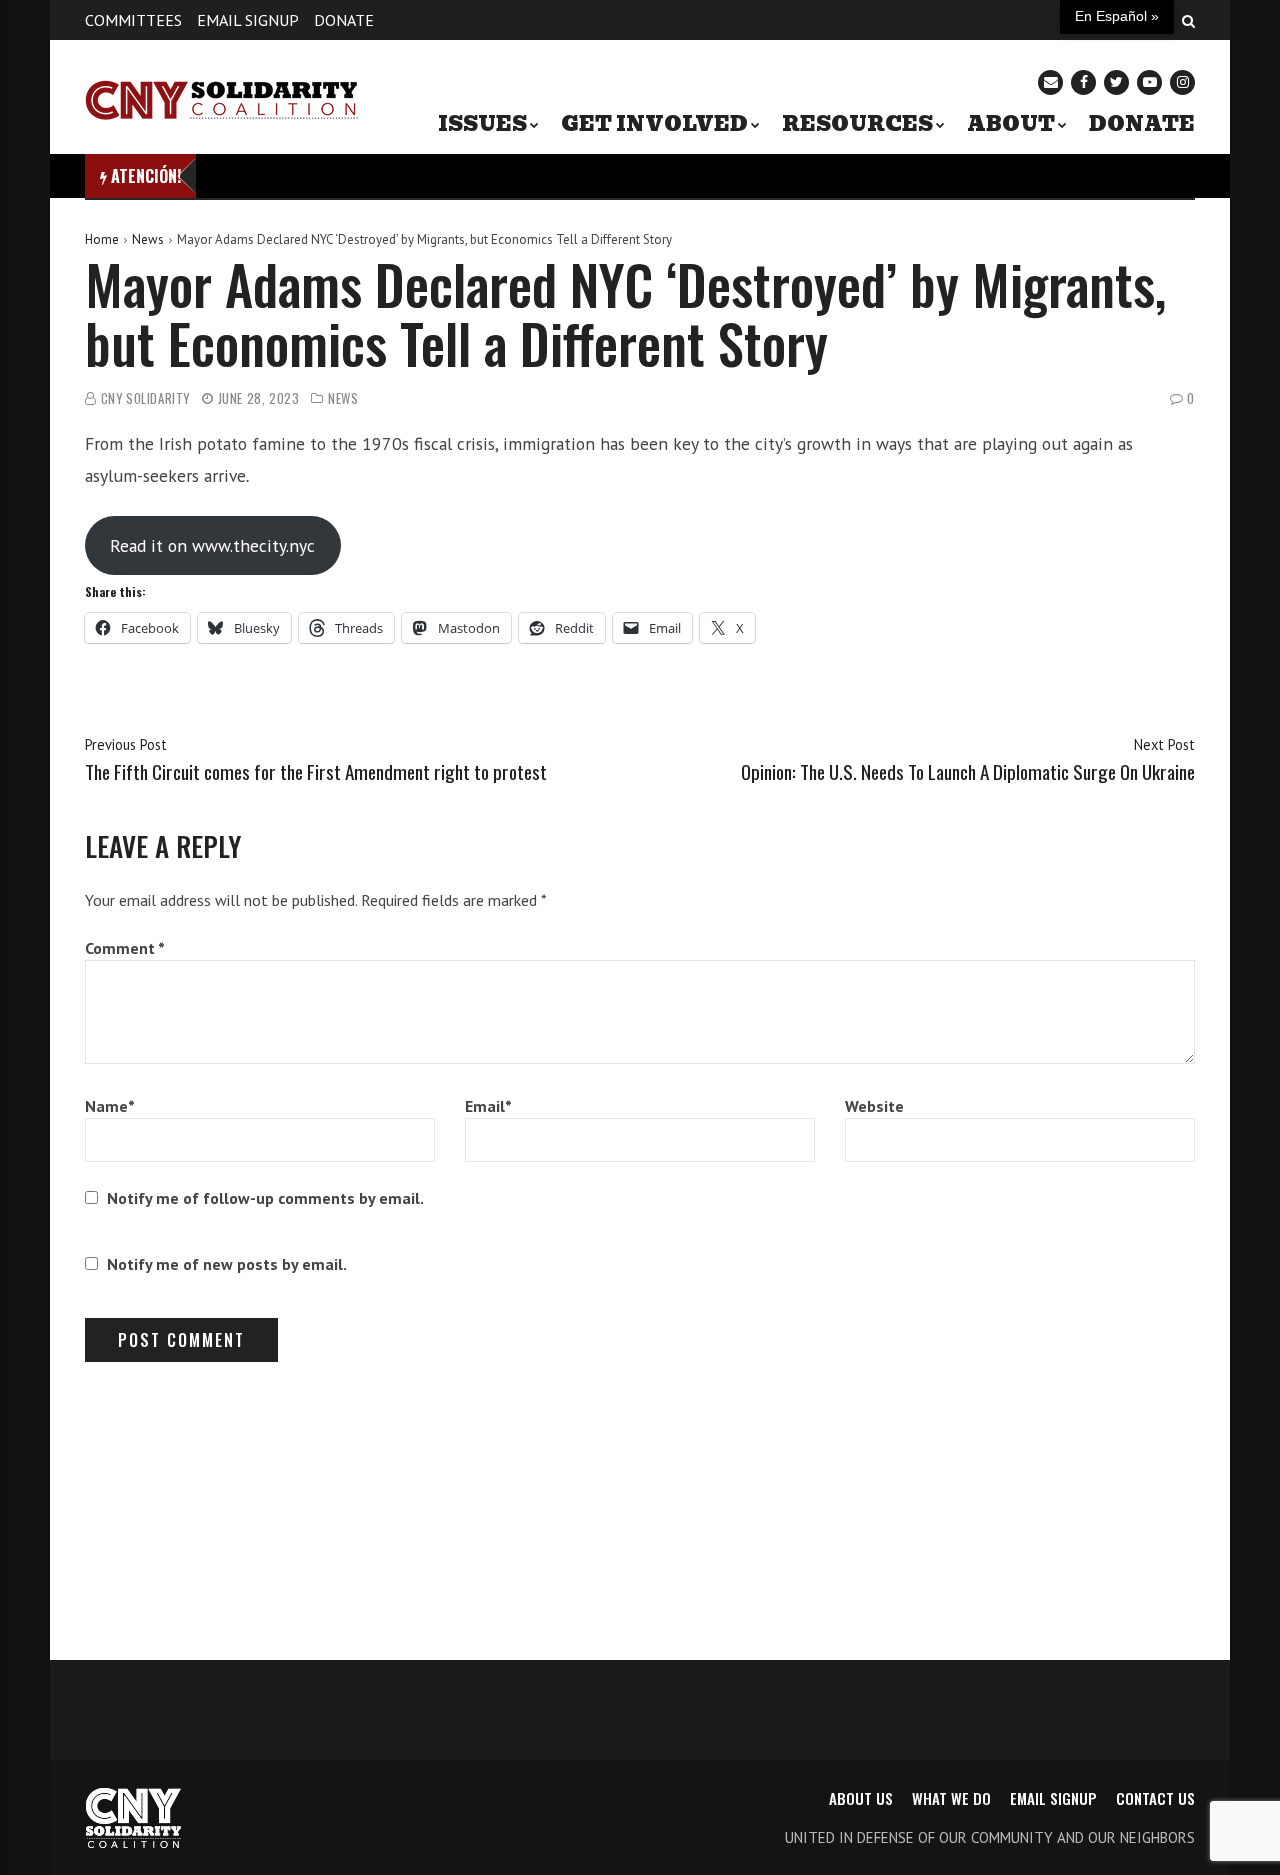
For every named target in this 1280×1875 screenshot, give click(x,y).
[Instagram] (1182, 82)
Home (102, 239)
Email (488, 1106)
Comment (125, 948)
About (1011, 124)
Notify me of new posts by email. (227, 1264)
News (148, 239)
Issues (482, 124)
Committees (133, 20)
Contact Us (1155, 1798)
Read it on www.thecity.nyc (212, 545)
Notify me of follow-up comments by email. (265, 1198)
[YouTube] (1149, 82)
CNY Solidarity (145, 398)
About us (861, 1798)
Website (874, 1106)
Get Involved (654, 124)
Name (110, 1106)
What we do (951, 1798)
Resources (857, 124)
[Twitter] (1116, 82)
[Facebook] (1083, 82)
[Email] (1050, 82)
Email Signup (248, 20)
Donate (344, 20)
